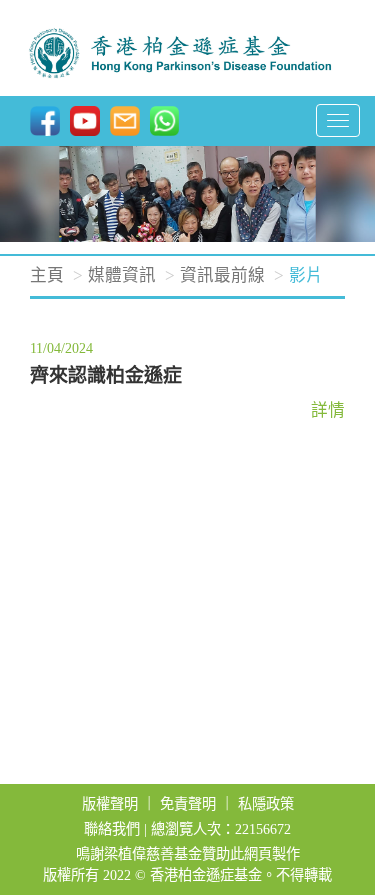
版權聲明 (110, 804)
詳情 (328, 410)
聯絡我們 (112, 829)
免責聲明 (188, 804)
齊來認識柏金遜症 (106, 375)
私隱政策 (266, 804)
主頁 (47, 275)
